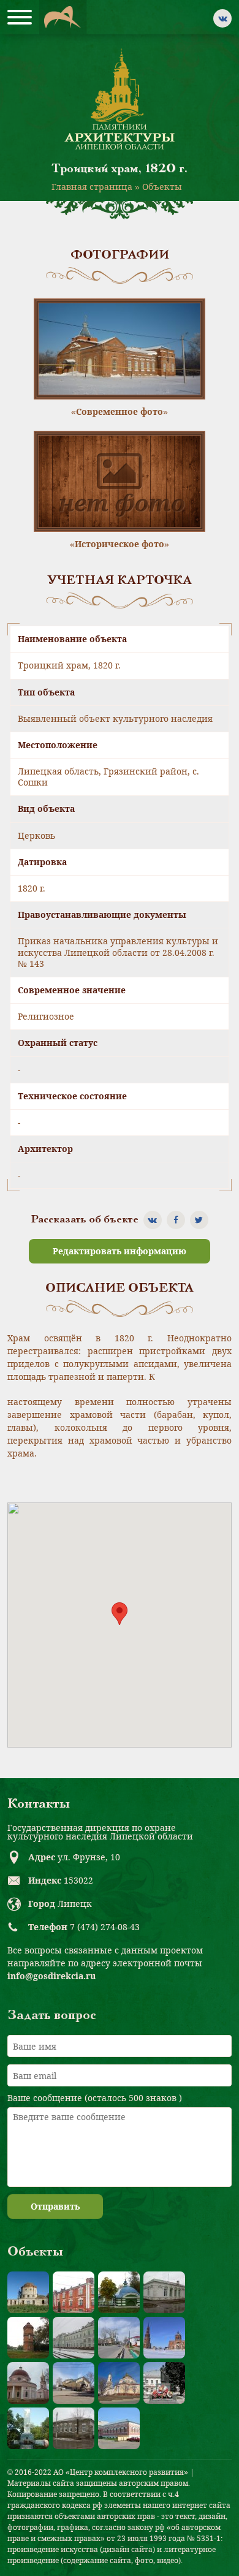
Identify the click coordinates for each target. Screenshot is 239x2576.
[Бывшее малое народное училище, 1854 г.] (74, 2428)
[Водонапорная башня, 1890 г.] (28, 2338)
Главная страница (92, 187)
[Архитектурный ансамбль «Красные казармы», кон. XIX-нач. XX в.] (74, 2292)
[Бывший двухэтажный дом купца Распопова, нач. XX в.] (119, 2428)
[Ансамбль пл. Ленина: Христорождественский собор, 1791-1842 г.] (119, 2383)
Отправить (55, 2206)
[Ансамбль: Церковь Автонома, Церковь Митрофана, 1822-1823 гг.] (28, 2383)
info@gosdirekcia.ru (51, 1976)
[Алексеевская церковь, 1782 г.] (28, 2292)
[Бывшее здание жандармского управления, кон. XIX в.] (164, 2292)
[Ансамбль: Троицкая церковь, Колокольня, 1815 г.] (164, 2338)
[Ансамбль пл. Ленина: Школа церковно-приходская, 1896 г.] (74, 2383)
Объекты (162, 187)
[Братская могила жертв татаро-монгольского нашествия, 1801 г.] (119, 2292)
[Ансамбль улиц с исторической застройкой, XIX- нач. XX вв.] (119, 2338)
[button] (120, 1614)
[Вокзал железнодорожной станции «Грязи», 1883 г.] (74, 2338)
